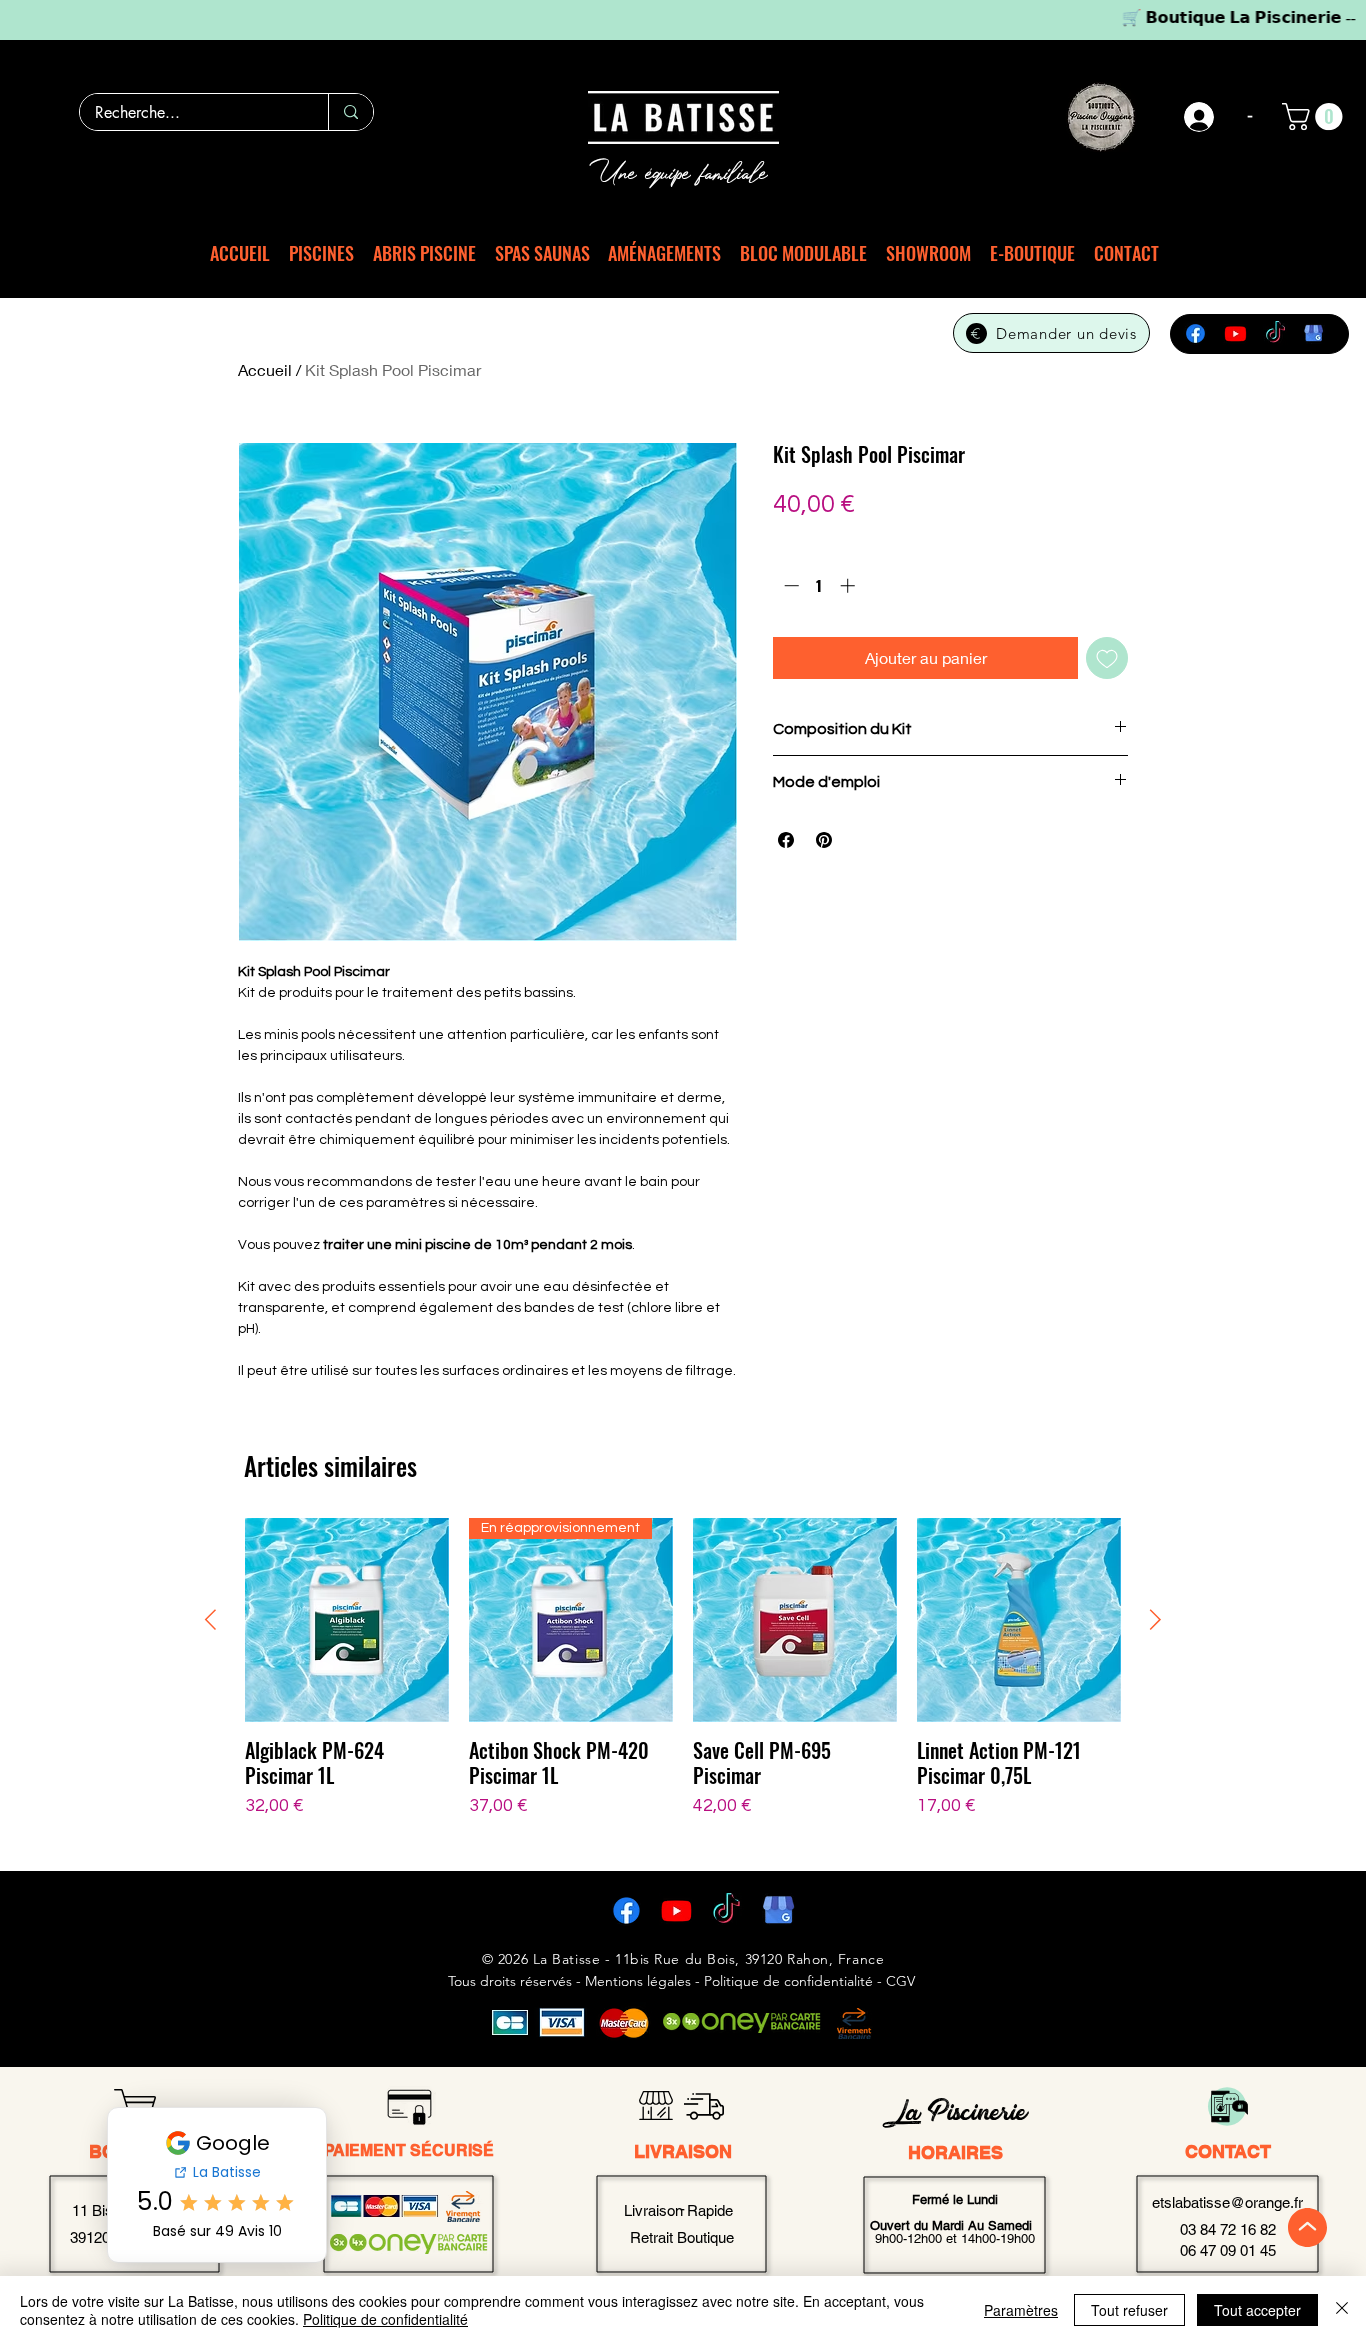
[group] (683, 1681)
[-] (1200, 117)
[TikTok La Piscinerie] (726, 1910)
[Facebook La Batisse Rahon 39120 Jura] (626, 1910)
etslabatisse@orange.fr (1227, 2202)
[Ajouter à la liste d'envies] (1107, 658)
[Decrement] (789, 585)
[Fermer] (1342, 2310)
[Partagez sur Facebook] (786, 840)
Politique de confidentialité (385, 2319)
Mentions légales (638, 1981)
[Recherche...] (350, 112)
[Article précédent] (210, 1619)
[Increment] (849, 585)
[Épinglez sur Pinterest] (824, 840)
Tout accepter (1257, 2310)
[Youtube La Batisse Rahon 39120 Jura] (676, 1910)
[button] (1315, 116)
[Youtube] (1235, 333)
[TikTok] (1275, 333)
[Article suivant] (1155, 1619)
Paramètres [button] (1021, 2310)
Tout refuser (1129, 2310)
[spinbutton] (819, 585)
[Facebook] (1195, 333)
